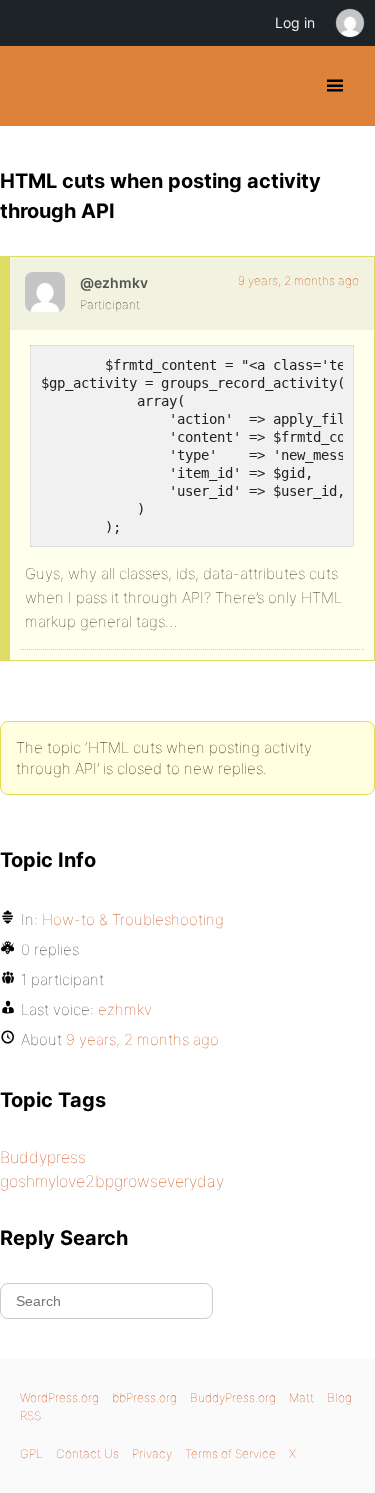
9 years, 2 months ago (298, 280)
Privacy (152, 1453)
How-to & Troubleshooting (133, 919)
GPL (31, 1453)
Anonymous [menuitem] (349, 23)
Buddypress (43, 1157)
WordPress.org (59, 1397)
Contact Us (87, 1453)
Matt (301, 1397)
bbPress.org (144, 1397)
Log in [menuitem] (295, 22)
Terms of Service (230, 1453)
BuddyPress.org (32, 86)
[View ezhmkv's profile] (45, 292)
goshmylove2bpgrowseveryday (112, 1181)
